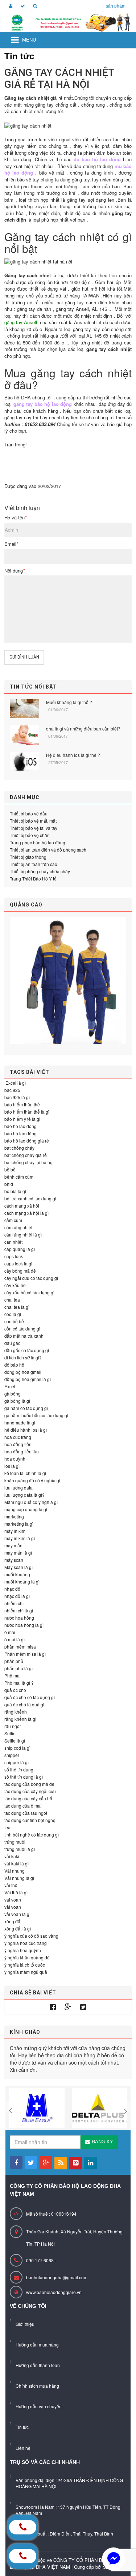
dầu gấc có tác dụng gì (27, 1350)
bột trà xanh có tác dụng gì (30, 1198)
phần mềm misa (20, 1647)
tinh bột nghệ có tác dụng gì (32, 1835)
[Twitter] (83, 2007)
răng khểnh (16, 1712)
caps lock (14, 1256)
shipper (12, 1755)
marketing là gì (19, 1524)
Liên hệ (23, 2448)
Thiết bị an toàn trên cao (34, 864)
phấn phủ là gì (18, 1668)
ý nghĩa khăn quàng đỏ (27, 1957)
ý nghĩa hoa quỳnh (23, 1950)
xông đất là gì (18, 1928)
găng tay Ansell (21, 322)
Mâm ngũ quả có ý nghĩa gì (31, 1502)
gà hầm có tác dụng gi (26, 1408)
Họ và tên (15, 518)
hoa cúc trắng (18, 1437)
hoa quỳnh (15, 1459)
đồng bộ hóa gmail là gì (28, 1379)
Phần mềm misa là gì (25, 1654)
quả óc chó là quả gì (24, 1704)
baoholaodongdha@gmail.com (57, 2277)
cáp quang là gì (20, 1249)
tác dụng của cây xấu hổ (28, 1798)
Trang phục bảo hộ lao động (38, 842)
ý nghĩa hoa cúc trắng (26, 1943)
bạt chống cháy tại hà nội (29, 1162)
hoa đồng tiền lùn (22, 1451)
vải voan (13, 1907)
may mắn (13, 1545)
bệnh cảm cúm (19, 1177)
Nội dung (15, 571)
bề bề (10, 1169)
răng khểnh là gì (20, 1719)
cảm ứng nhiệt (18, 1227)
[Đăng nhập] (9, 6)
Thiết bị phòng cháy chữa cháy (40, 871)
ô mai (10, 1632)
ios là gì (12, 1466)
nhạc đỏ (12, 1589)
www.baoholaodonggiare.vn (54, 2292)
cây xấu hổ (15, 1285)
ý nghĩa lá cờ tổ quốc (25, 1965)
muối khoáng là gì (22, 1581)
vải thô (11, 1885)
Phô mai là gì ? (19, 1683)
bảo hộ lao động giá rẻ (27, 1141)
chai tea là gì (17, 1307)
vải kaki (12, 1856)
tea (7, 1827)
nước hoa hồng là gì (24, 1625)
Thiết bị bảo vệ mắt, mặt (33, 821)
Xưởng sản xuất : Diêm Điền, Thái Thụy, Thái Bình (64, 2534)
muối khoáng (17, 1574)
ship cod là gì (17, 1748)
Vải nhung (15, 1871)
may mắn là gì (18, 1553)
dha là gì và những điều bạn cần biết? (83, 728)
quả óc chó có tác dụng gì (30, 1697)
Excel (10, 1386)
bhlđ (9, 1184)
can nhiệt (13, 1242)
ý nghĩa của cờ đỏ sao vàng (31, 1936)
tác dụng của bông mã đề (29, 1784)
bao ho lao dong (20, 1126)
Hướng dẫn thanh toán (38, 2365)
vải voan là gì (17, 1914)
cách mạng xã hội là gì (26, 1213)
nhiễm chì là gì (19, 1610)
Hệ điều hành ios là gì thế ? (73, 755)
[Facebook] (53, 2007)
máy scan (14, 1560)
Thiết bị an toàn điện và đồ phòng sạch (48, 850)
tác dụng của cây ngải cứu (30, 1791)
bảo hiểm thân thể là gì (27, 1112)
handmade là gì (20, 1422)
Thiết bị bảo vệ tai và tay (34, 828)
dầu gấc (12, 1343)
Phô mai (13, 1675)
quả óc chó (15, 1690)
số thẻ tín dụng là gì (24, 1777)
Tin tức (22, 2427)
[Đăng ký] (22, 6)
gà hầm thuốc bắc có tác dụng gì (36, 1415)
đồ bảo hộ (14, 1365)
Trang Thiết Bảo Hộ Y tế (33, 878)
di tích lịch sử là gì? (23, 1357)
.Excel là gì (15, 1083)
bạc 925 (12, 1090)
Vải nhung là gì (19, 1878)
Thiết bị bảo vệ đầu (29, 813)
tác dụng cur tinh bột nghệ (30, 1820)
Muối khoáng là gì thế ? (69, 702)
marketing (14, 1516)
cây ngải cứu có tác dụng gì (31, 1278)
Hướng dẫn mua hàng (37, 2344)
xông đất (13, 1921)
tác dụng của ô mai (23, 1806)
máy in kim (15, 1531)
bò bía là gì (15, 1191)
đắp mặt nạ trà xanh (24, 1336)
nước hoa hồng (19, 1618)
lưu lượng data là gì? (24, 1495)
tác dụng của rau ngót (26, 1813)
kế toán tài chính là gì (25, 1473)
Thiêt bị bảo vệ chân (30, 835)
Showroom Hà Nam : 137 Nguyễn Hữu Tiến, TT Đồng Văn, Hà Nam (68, 2510)
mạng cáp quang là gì (26, 1509)
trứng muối (15, 1842)
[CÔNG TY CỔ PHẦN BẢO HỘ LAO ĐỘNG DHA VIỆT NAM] (68, 23)
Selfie (10, 1733)
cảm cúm (13, 1220)
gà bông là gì (17, 1401)
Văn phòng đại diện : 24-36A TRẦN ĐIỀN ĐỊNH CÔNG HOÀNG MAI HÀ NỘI (69, 2483)
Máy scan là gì (18, 1567)
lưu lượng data (18, 1488)
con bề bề (14, 1321)
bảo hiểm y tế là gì (22, 1119)
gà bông (13, 1394)
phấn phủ (14, 1661)
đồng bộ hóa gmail (23, 1372)
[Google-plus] (68, 2007)
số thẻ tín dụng (19, 1769)
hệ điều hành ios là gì (26, 1430)
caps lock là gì (18, 1263)
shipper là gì (17, 1762)
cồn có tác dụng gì (22, 1328)
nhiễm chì (14, 1603)
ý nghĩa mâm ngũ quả (26, 1972)
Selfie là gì (15, 1741)
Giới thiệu (25, 2324)
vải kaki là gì (17, 1863)
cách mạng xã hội (22, 1206)
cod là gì (13, 1314)
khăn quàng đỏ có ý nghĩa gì (32, 1480)
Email (11, 544)
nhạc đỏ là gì (17, 1596)
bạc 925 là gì (17, 1097)
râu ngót (13, 1726)
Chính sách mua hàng (37, 2386)
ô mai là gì (15, 1639)
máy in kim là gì (20, 1538)
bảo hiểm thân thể (22, 1104)
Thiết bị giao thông (28, 857)
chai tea (12, 1300)
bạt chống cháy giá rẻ (26, 1155)
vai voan (13, 1900)
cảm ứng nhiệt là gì (23, 1235)
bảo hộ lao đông (20, 1133)
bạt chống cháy (19, 1148)
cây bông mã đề (20, 1271)
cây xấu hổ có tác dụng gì (29, 1292)
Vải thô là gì (16, 1892)
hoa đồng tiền (18, 1444)
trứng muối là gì (20, 1849)
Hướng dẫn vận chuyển (39, 2406)
